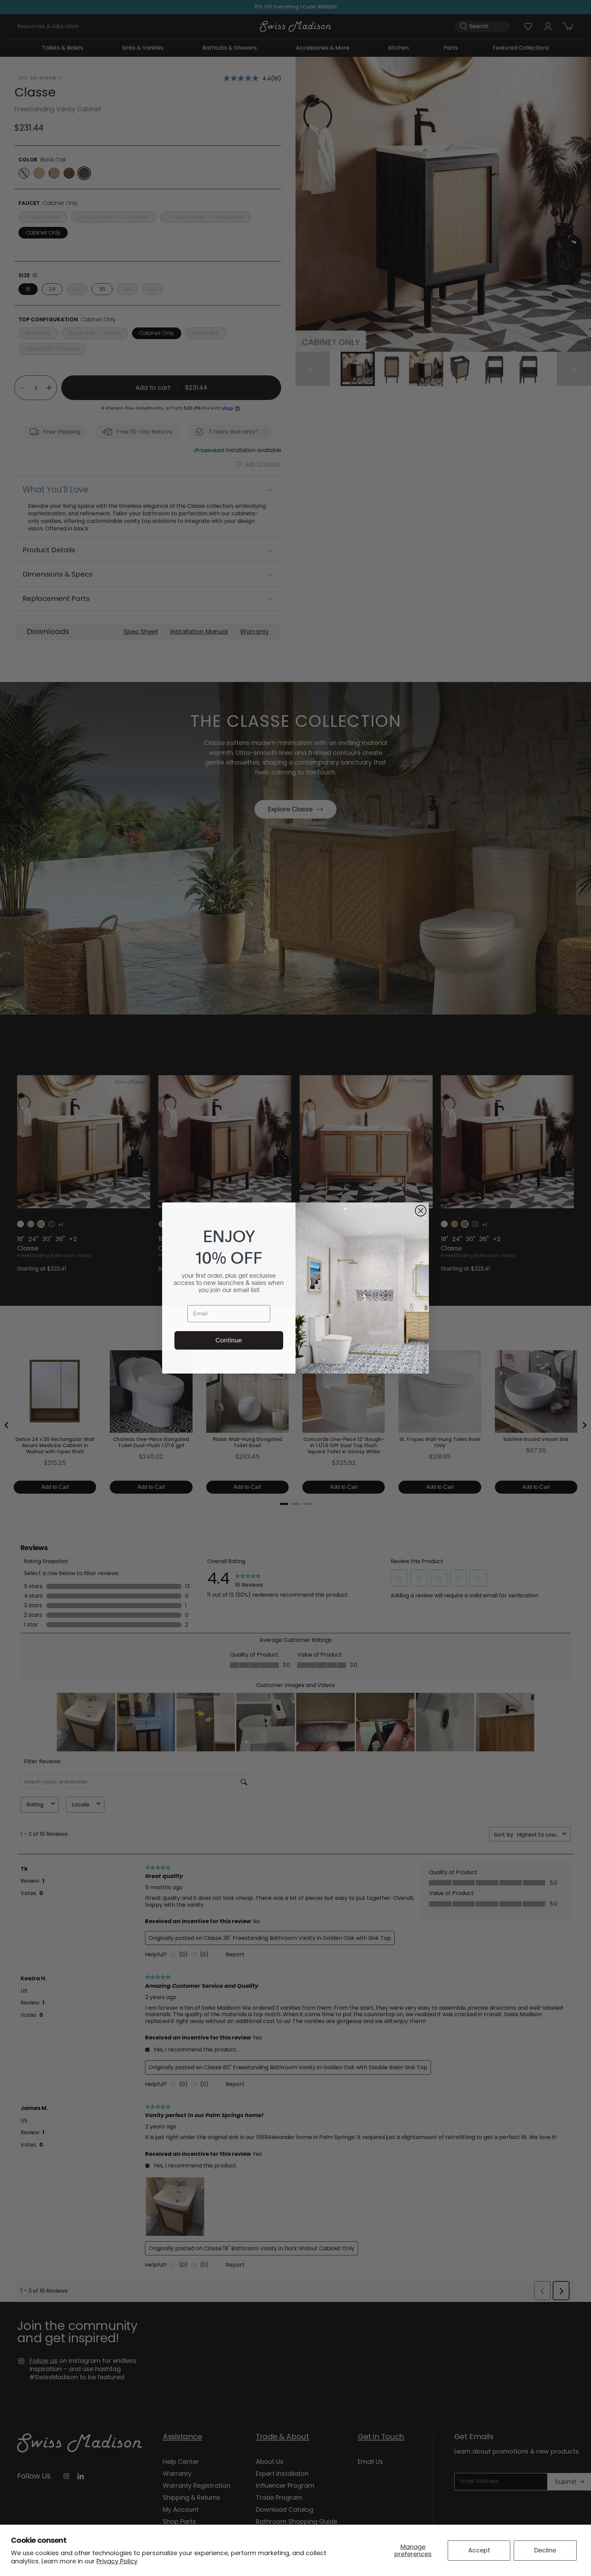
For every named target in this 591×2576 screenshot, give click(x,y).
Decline (545, 2550)
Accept (479, 2550)
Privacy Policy (117, 2561)
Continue (229, 1340)
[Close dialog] (421, 1211)
